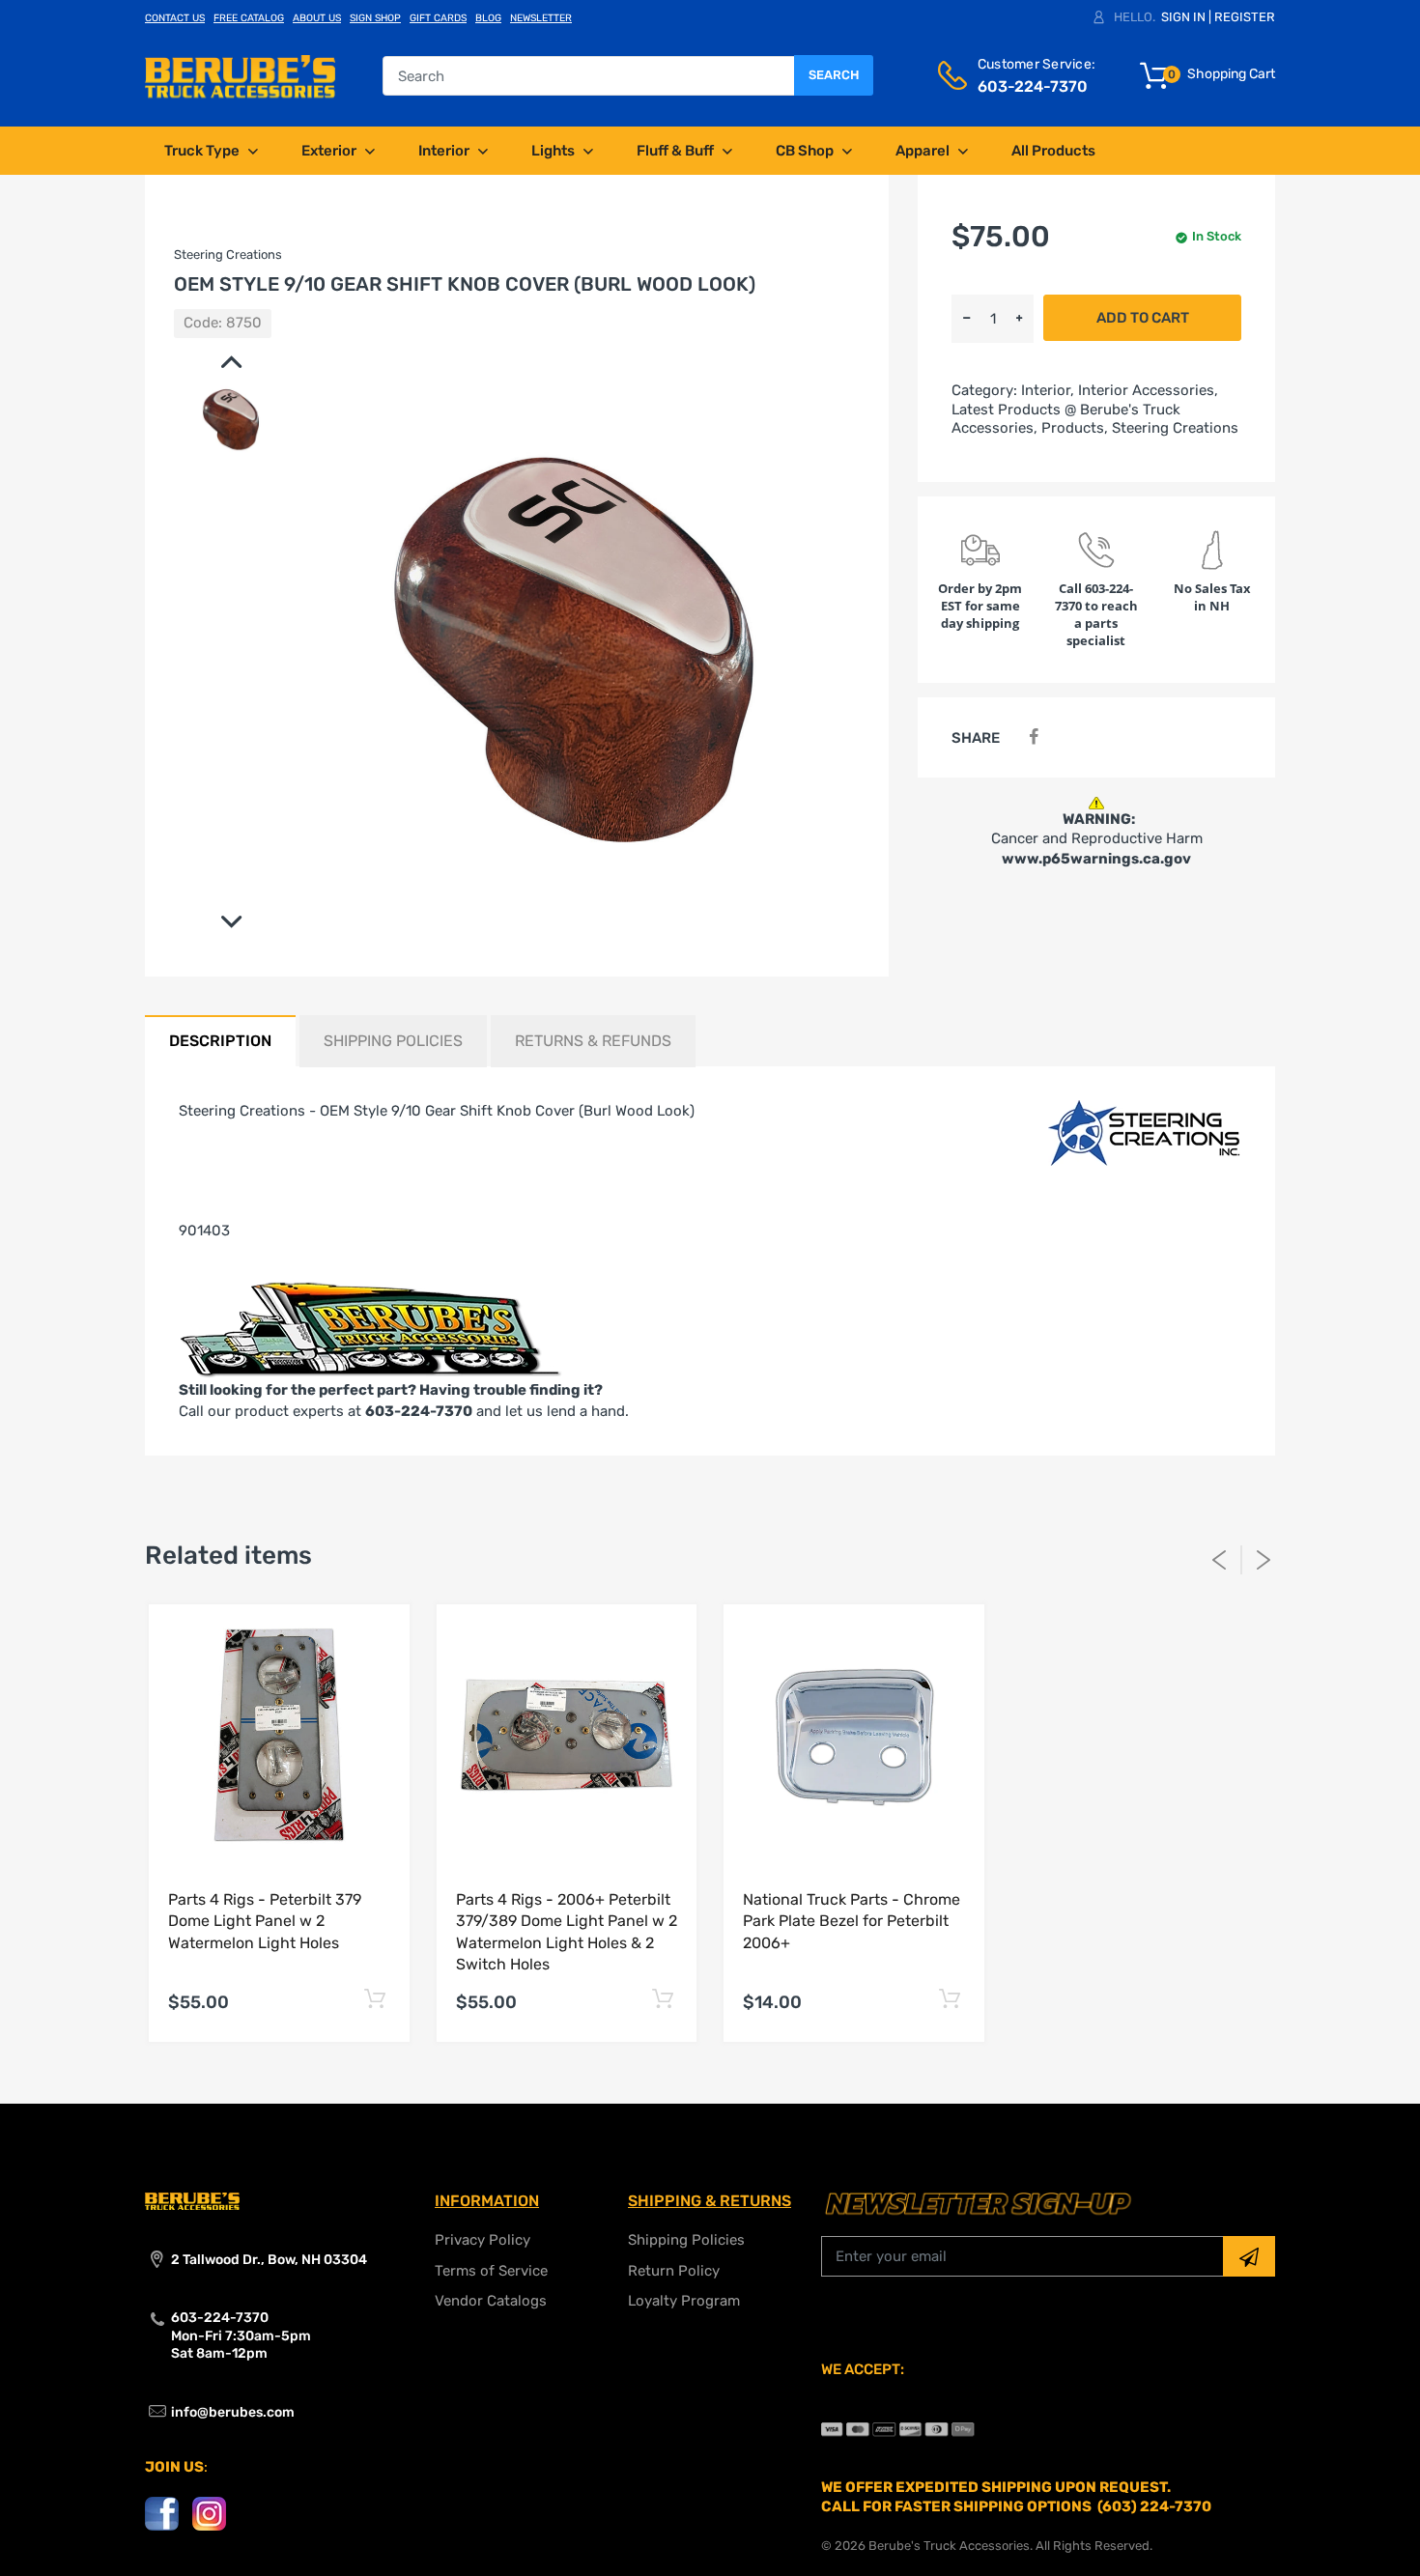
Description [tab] (220, 1041)
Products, (1075, 428)
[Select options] (375, 2000)
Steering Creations (1175, 428)
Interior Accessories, (1148, 390)
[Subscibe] (1249, 2256)
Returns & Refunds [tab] (593, 1041)
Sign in (1183, 17)
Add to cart (1143, 318)
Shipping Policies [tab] (393, 1041)
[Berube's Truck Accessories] (240, 75)
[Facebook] (1033, 737)
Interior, (1048, 390)
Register (1245, 17)
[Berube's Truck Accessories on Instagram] (209, 2513)
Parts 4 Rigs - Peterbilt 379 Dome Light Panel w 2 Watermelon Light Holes (265, 1921)
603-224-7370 (419, 1411)
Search (834, 75)
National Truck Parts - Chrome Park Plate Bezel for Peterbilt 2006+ (852, 1921)
